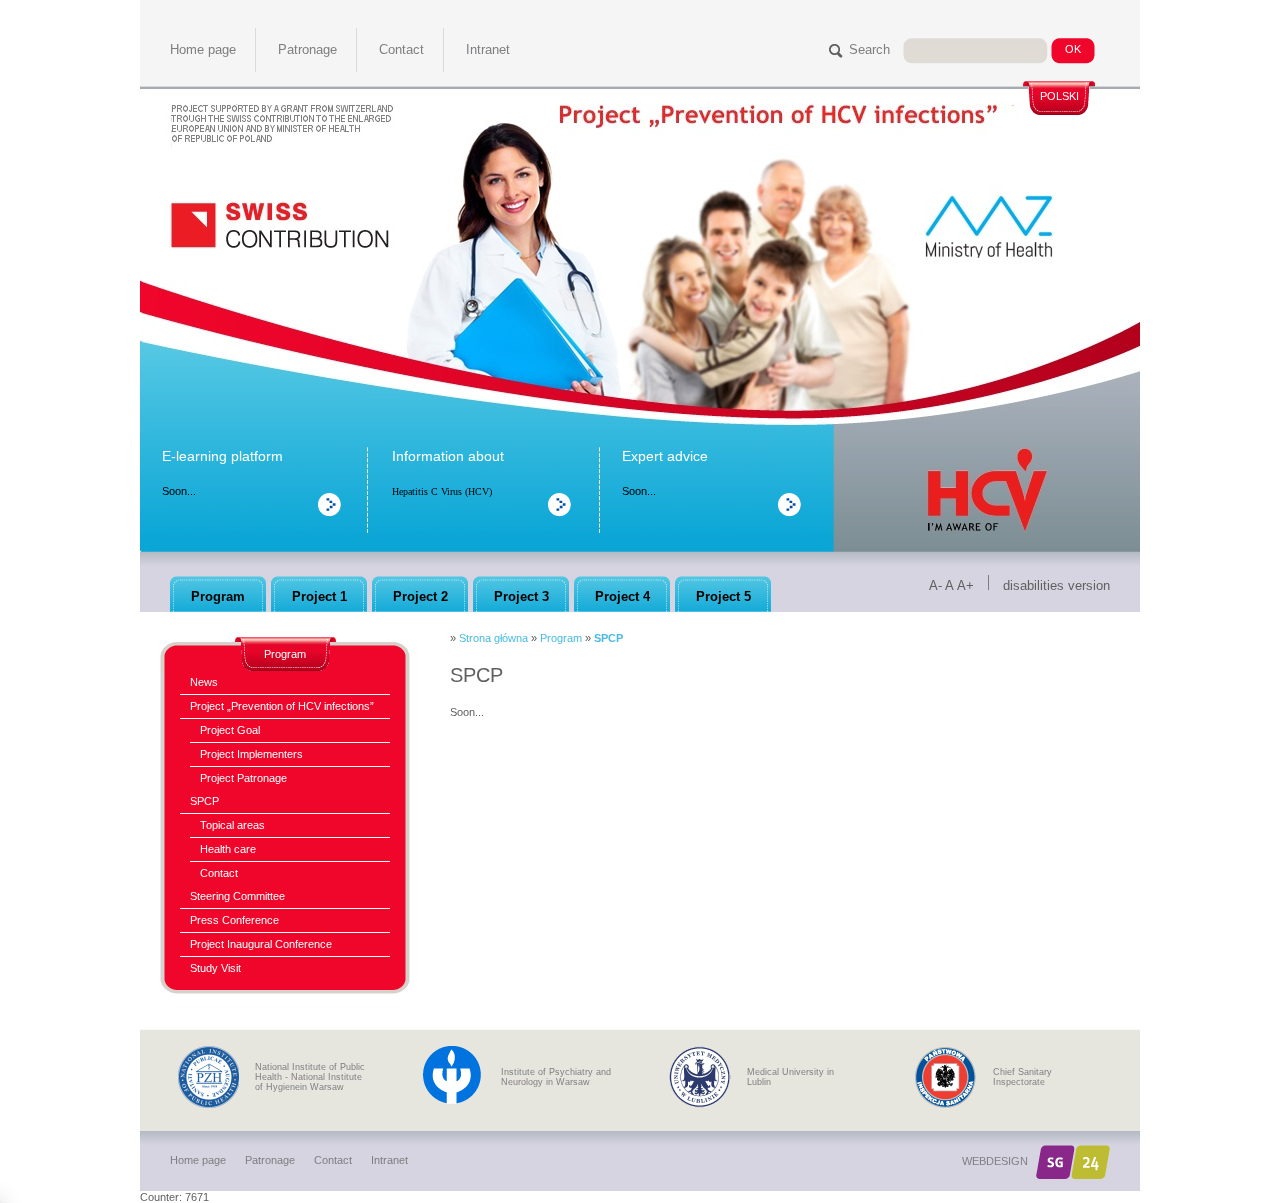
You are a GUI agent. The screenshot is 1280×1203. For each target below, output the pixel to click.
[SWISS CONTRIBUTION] (280, 223)
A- (935, 585)
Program (561, 638)
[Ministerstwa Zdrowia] (982, 230)
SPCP (608, 638)
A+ (965, 585)
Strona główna (493, 638)
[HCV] (987, 480)
